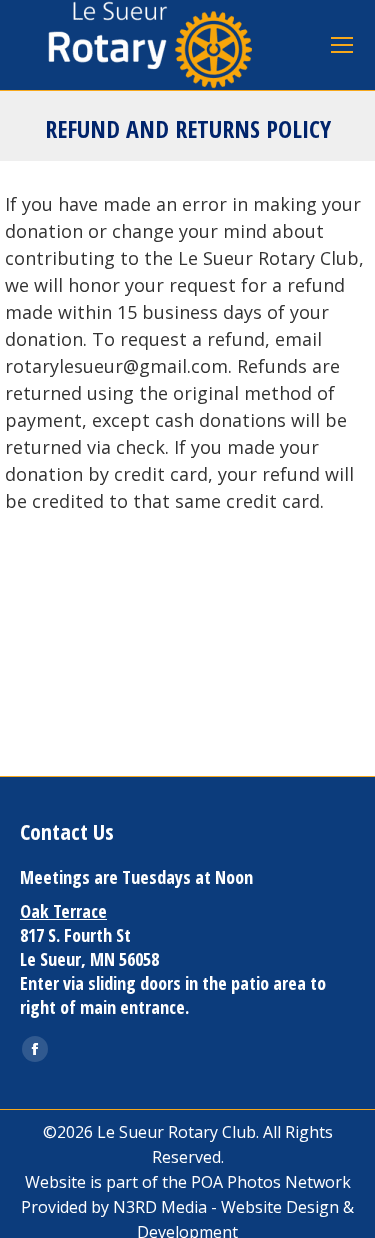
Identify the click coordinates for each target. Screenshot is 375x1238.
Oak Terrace (63, 911)
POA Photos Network (271, 1182)
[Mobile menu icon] (342, 45)
